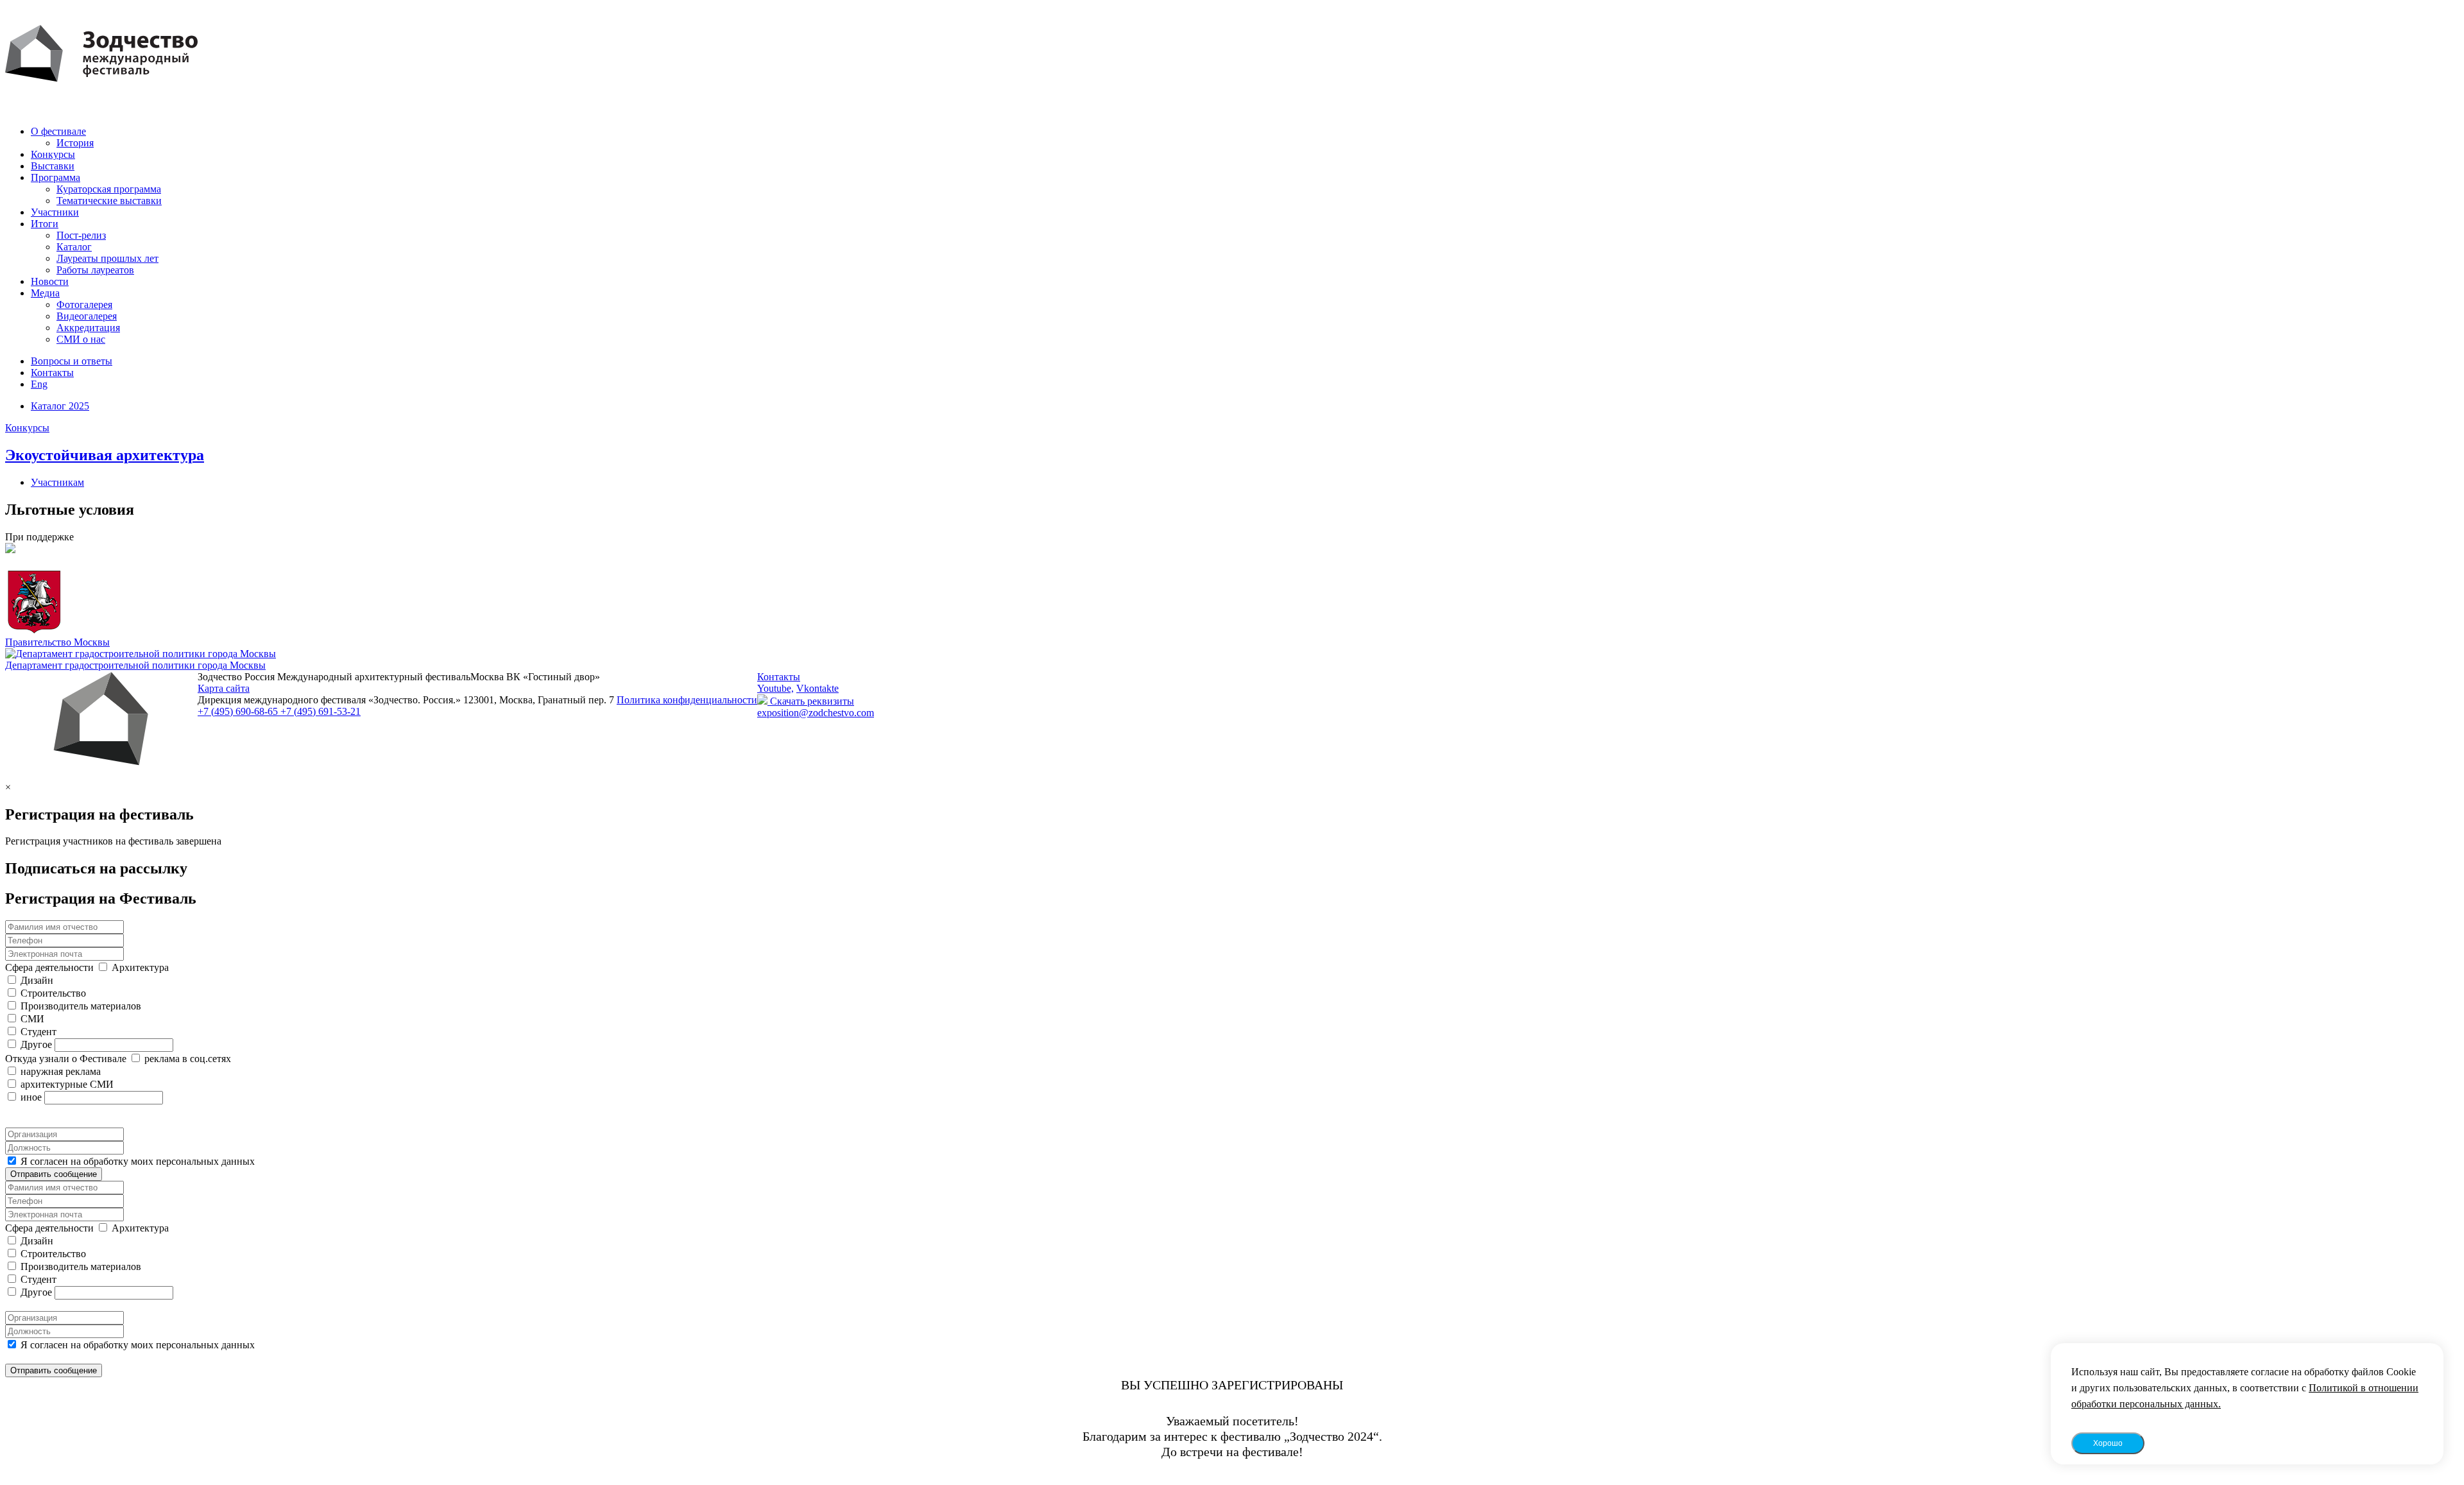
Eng (39, 384)
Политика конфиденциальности (687, 700)
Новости (50, 281)
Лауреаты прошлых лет (107, 258)
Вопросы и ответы (72, 361)
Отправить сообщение (54, 1174)
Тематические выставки (109, 201)
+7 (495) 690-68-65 (239, 711)
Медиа (45, 293)
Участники (55, 212)
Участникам (57, 482)
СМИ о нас (81, 339)
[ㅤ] (1232, 550)
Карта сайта (224, 688)
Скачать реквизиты (811, 701)
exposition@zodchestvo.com (816, 713)
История (75, 143)
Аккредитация (88, 328)
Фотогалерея (84, 305)
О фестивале (58, 131)
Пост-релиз (81, 235)
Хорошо (2108, 1443)
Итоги (45, 224)
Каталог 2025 (60, 406)
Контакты (52, 373)
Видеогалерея (87, 316)
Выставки (53, 166)
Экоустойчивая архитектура (105, 455)
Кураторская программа (109, 189)
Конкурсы (53, 154)
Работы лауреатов (95, 270)
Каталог (74, 247)
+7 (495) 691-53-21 (321, 711)
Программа (56, 177)
